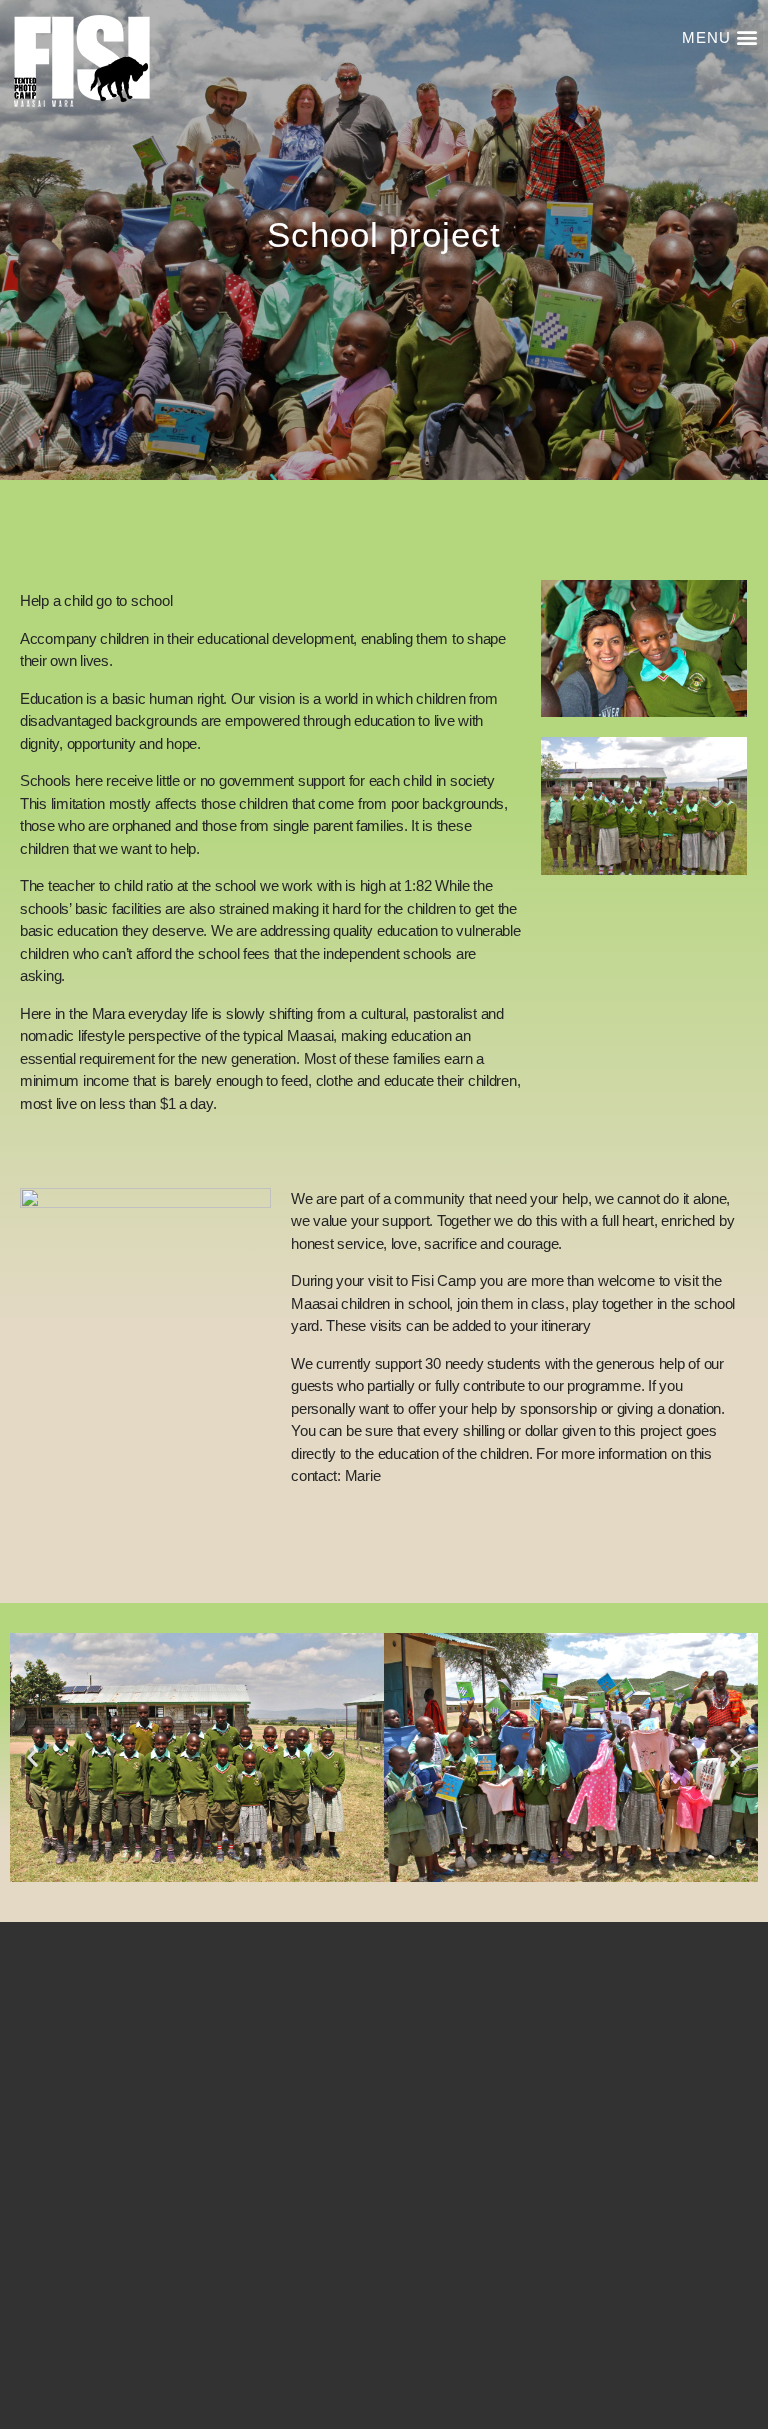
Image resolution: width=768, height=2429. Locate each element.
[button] (746, 36)
